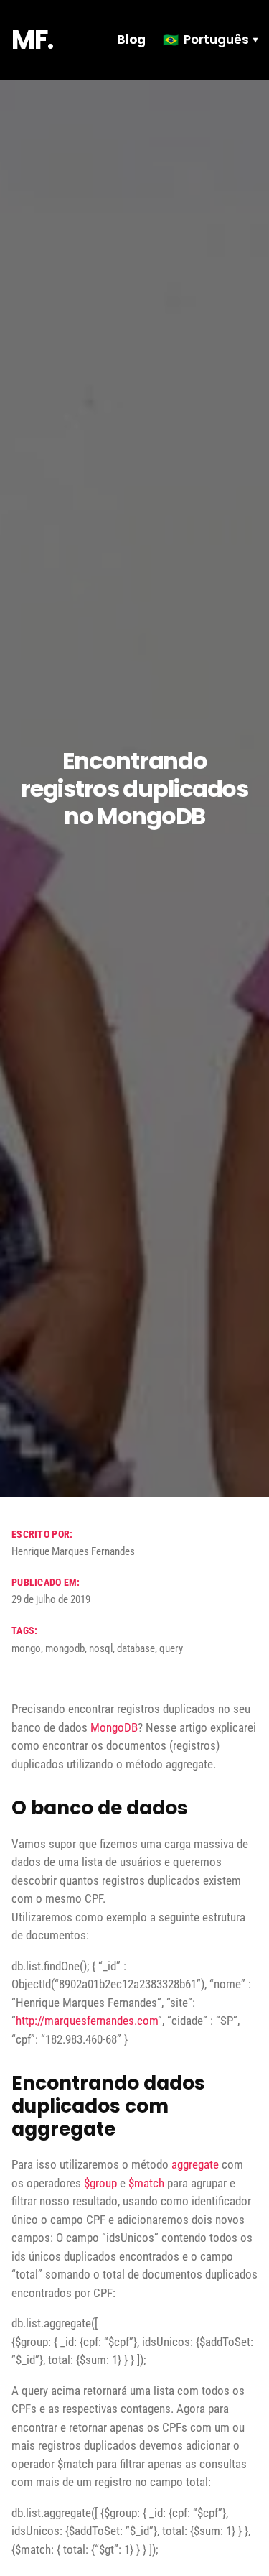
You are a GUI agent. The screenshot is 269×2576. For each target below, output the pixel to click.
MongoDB (114, 1727)
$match (146, 2183)
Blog (131, 40)
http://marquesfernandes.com (87, 2021)
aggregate (195, 2164)
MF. (32, 40)
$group (100, 2183)
